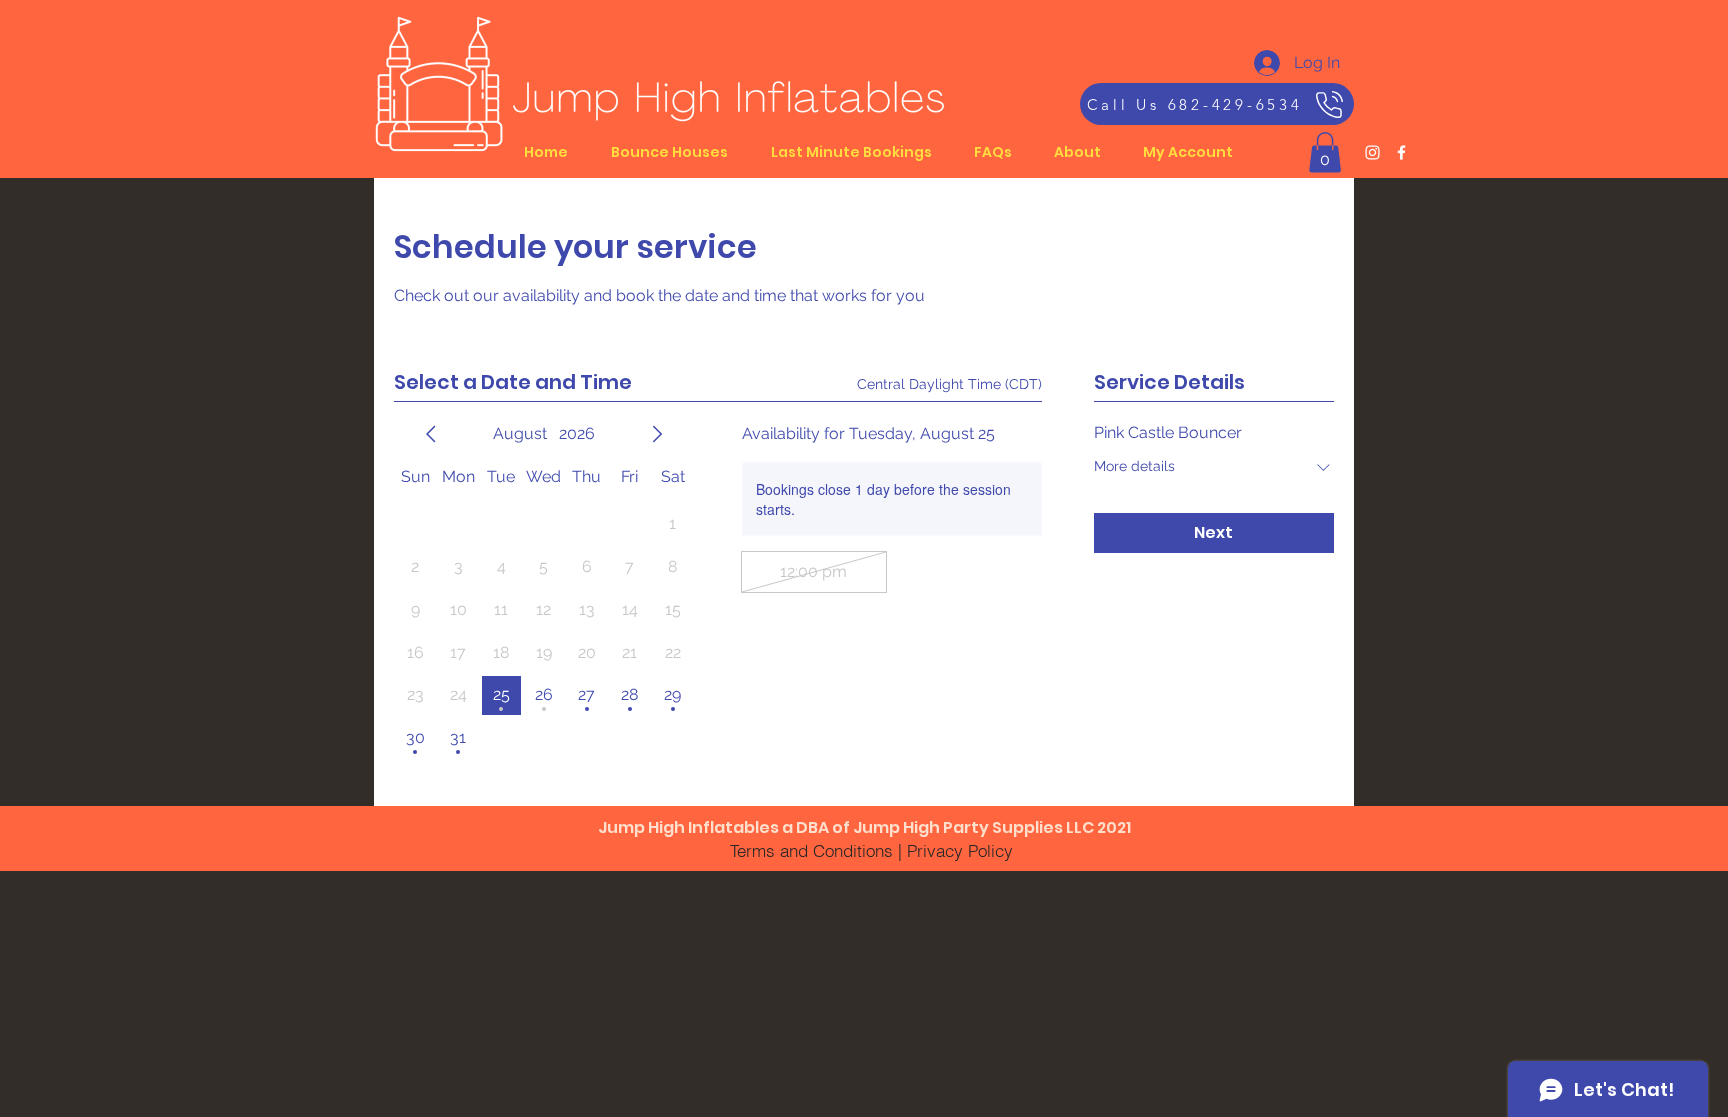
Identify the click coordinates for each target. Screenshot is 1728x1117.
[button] (1325, 152)
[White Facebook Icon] (1401, 152)
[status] (949, 384)
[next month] (657, 434)
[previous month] (431, 434)
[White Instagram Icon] (1372, 152)
